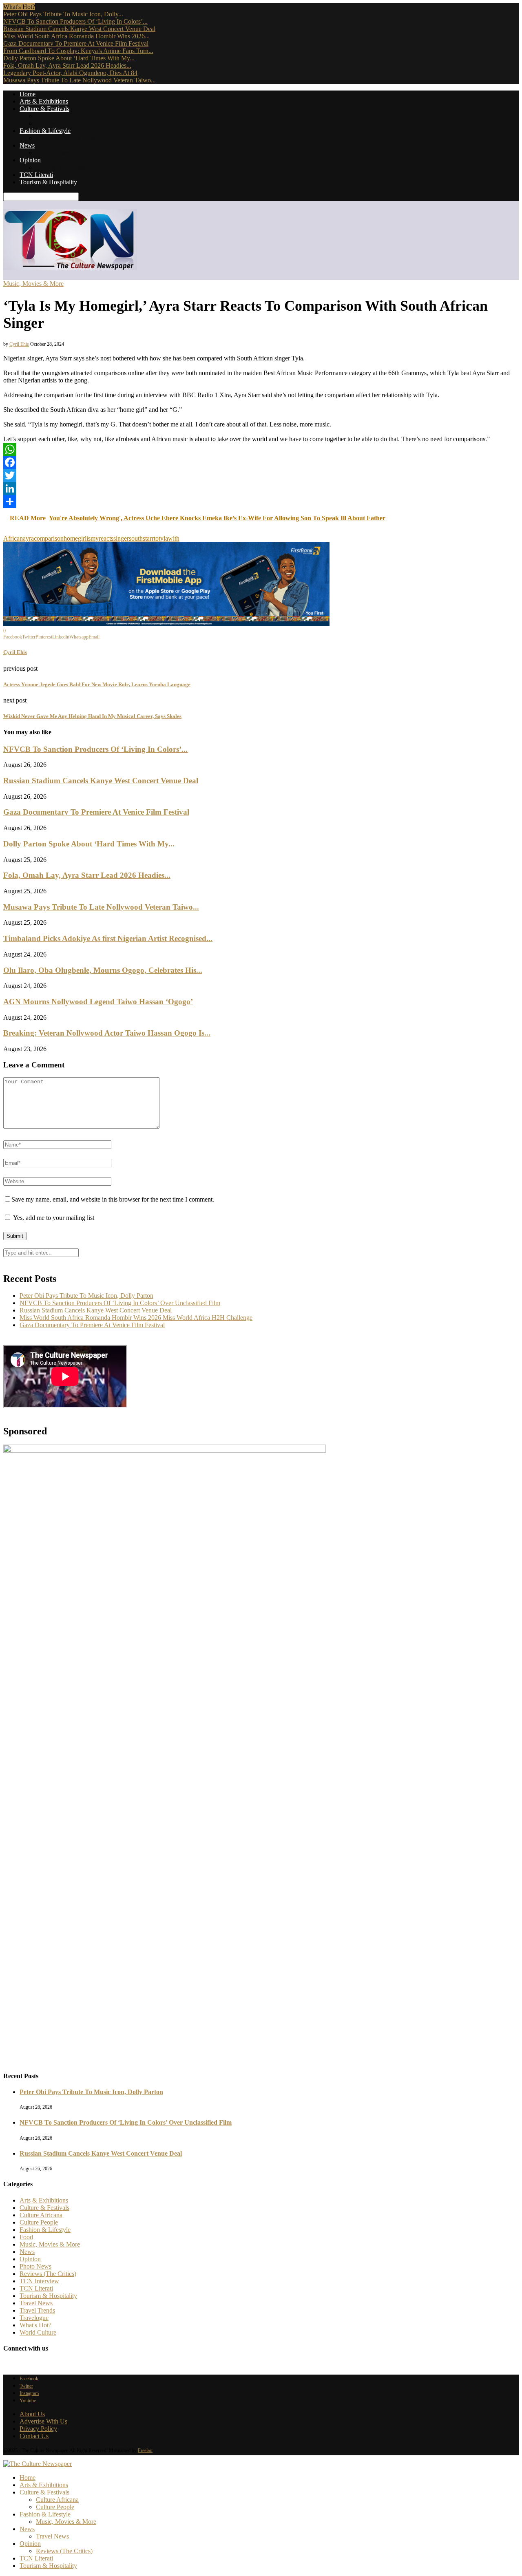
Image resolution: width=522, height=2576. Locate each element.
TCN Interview (39, 2281)
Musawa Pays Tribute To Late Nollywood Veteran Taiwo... (80, 80)
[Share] (261, 502)
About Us (32, 2414)
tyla (163, 538)
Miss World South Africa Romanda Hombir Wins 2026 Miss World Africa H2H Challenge (136, 1318)
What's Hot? (35, 2325)
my (95, 538)
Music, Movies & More (66, 138)
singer (121, 538)
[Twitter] (261, 475)
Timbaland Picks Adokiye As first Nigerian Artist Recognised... (108, 938)
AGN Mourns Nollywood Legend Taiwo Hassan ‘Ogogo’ (98, 1002)
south (136, 538)
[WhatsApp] (261, 449)
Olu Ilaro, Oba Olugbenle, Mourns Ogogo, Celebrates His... (103, 970)
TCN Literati (36, 175)
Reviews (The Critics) (64, 167)
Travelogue (34, 2318)
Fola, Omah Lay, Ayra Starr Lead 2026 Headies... (67, 65)
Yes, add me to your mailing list (53, 1218)
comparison (49, 538)
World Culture (38, 2332)
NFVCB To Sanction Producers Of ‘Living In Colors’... (75, 21)
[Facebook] (261, 462)
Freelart (145, 2450)
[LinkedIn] (261, 488)
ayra (28, 538)
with (174, 538)
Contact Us (34, 2436)
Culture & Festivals (44, 109)
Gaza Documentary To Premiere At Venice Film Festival (76, 43)
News (27, 145)
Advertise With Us (43, 2421)
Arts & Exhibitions (44, 101)
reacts (106, 538)
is (88, 538)
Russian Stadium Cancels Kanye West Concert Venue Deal (79, 29)
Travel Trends (37, 2310)
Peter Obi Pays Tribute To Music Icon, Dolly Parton (86, 1296)
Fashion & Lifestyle (45, 131)
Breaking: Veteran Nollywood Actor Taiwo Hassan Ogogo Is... (107, 1033)
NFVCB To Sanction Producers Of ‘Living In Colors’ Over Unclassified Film (120, 1303)
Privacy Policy (38, 2429)
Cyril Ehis (19, 344)
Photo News (35, 2266)
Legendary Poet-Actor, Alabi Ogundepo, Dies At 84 (70, 73)
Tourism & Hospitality (48, 182)
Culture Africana (57, 116)
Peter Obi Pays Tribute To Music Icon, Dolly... (63, 14)
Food (26, 2237)
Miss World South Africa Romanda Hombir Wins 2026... (76, 36)
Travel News (52, 153)
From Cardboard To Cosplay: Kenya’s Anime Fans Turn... (78, 51)
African (13, 538)
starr (148, 538)
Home (28, 94)
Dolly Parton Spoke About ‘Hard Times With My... (69, 58)
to (156, 538)
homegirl (75, 538)
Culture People (55, 123)
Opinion (30, 160)
